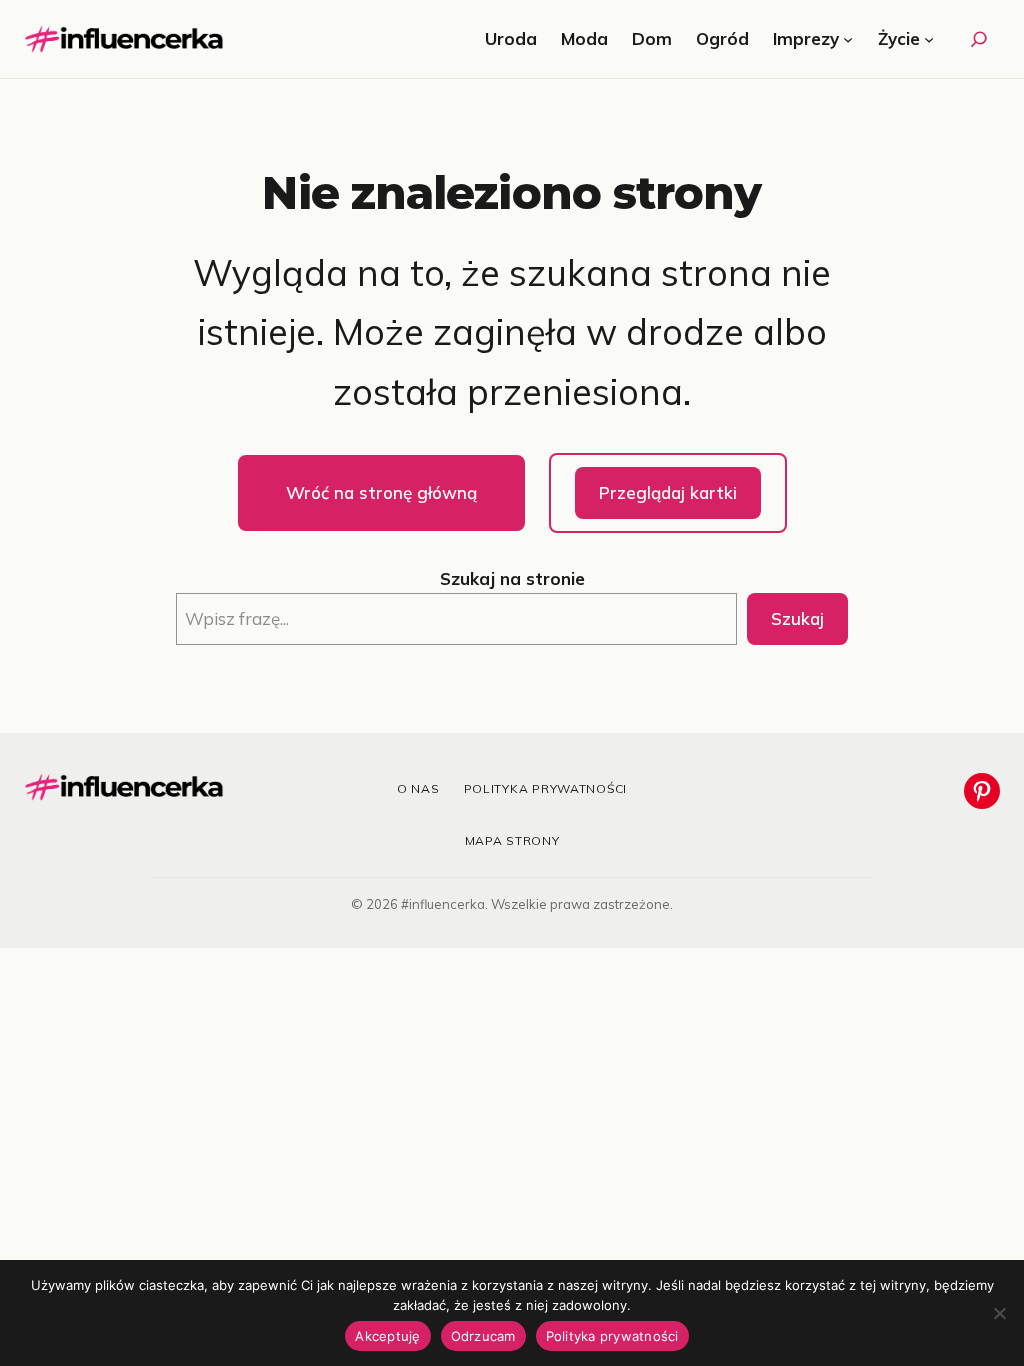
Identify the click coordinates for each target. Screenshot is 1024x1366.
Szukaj (797, 618)
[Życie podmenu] (929, 39)
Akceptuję (387, 1336)
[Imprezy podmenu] (848, 39)
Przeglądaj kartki (668, 492)
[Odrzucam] (999, 1313)
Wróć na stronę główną (381, 492)
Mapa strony (512, 840)
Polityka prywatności (545, 788)
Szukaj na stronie (512, 578)
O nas (418, 788)
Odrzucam (483, 1336)
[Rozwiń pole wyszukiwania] (979, 39)
